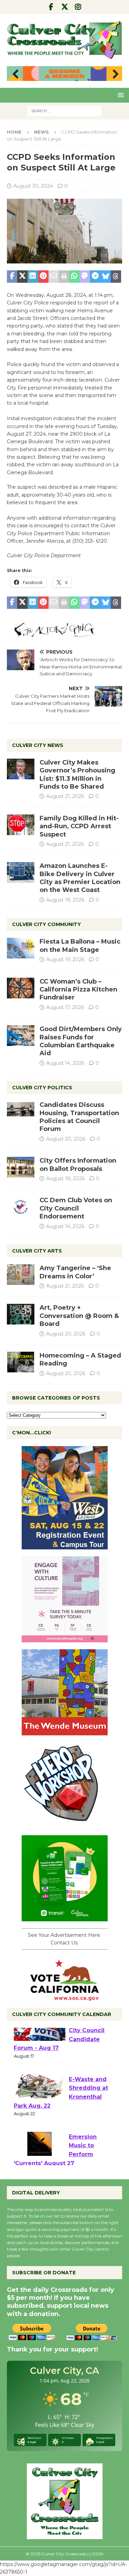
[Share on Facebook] (12, 277)
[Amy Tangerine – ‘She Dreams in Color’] (21, 1275)
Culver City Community (46, 924)
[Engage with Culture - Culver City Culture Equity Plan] (65, 1638)
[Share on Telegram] (95, 277)
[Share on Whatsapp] (74, 277)
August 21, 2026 (65, 796)
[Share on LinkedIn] (33, 277)
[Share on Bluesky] (106, 277)
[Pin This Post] (43, 277)
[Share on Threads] (116, 277)
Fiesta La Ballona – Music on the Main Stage (80, 946)
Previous (15, 74)
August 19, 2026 (65, 900)
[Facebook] (51, 7)
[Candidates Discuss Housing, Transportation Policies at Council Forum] (21, 1111)
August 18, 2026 (65, 1178)
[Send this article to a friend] (54, 277)
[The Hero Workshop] (65, 1824)
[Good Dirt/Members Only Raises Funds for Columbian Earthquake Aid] (21, 1036)
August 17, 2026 (65, 1007)
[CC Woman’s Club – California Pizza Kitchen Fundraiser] (21, 988)
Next (114, 74)
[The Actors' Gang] (64, 633)
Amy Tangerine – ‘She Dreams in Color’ (75, 1272)
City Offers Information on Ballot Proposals (78, 1165)
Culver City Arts (37, 1251)
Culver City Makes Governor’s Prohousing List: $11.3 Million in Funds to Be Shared (77, 775)
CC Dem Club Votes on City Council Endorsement (76, 1208)
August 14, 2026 (65, 1063)
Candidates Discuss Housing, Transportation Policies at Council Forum (79, 1117)
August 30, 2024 (33, 186)
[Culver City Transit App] (65, 1917)
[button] (120, 95)
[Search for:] (64, 111)
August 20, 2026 (66, 1139)
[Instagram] (78, 7)
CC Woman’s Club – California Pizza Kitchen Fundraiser (78, 990)
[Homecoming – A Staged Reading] (21, 1362)
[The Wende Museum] (65, 1731)
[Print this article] (64, 277)
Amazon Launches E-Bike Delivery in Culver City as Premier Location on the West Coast (80, 878)
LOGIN (96, 2554)
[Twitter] (64, 7)
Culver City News (38, 745)
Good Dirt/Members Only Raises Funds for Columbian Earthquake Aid (81, 1041)
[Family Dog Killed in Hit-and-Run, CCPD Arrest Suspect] (21, 825)
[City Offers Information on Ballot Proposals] (21, 1167)
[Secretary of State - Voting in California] (65, 1997)
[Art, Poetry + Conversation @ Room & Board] (21, 1314)
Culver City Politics (42, 1088)
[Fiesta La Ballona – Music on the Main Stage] (21, 948)
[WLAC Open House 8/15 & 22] (65, 1545)
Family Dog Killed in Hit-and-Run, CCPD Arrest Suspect (79, 826)
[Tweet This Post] (22, 277)
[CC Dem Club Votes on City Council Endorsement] (21, 1207)
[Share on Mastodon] (85, 277)
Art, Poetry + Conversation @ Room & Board (79, 1316)
